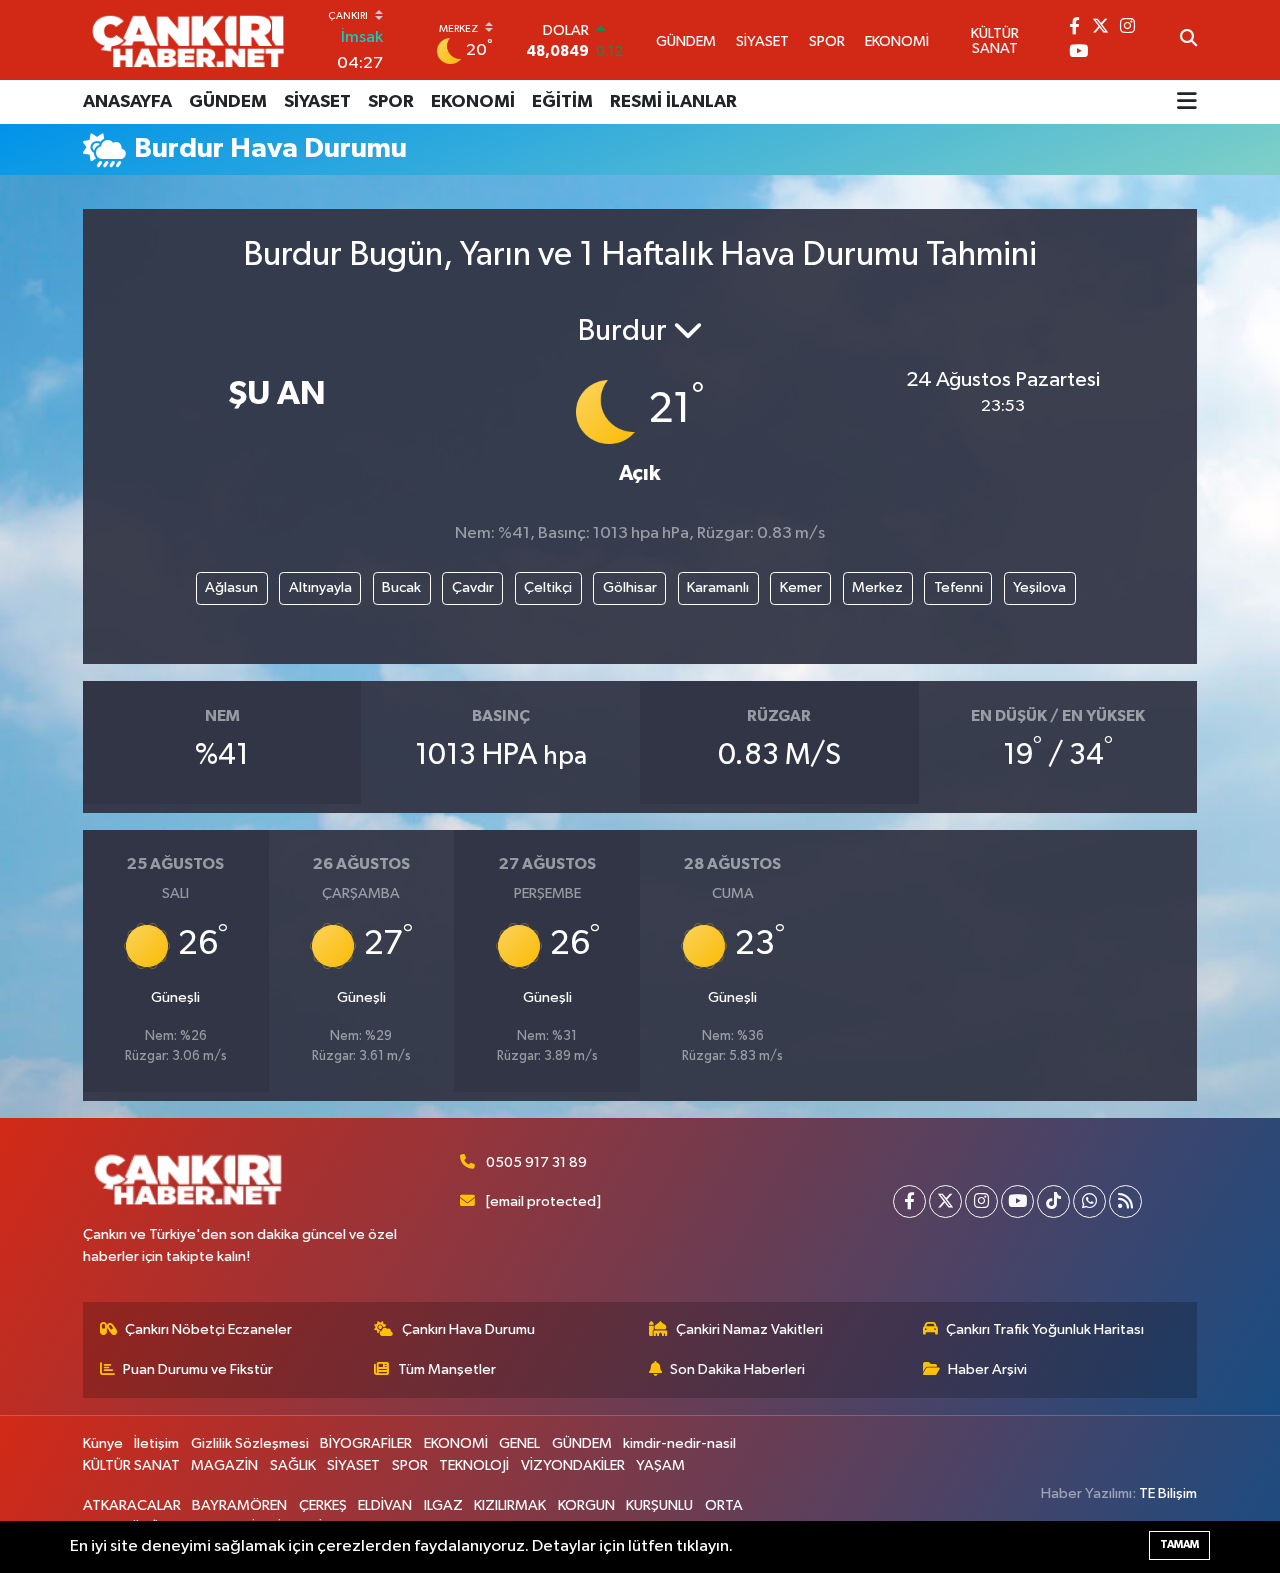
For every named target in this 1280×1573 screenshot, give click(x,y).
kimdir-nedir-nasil (679, 1443)
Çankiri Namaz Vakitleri (749, 1329)
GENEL (519, 1443)
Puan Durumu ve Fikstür (198, 1369)
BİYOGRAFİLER (366, 1443)
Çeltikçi (548, 587)
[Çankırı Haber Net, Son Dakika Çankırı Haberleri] (188, 40)
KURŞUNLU (659, 1505)
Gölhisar (630, 587)
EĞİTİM (562, 102)
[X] (945, 1201)
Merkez (877, 587)
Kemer (801, 587)
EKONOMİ (473, 102)
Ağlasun (231, 587)
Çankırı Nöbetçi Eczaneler (208, 1329)
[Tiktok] (1053, 1201)
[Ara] (1188, 40)
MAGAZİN (224, 1465)
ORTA (724, 1505)
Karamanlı (718, 587)
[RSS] (1125, 1201)
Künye (103, 1443)
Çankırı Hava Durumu (468, 1329)
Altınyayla (320, 587)
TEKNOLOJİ (474, 1465)
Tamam (1179, 1544)
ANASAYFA (127, 102)
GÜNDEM (228, 102)
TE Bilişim (1168, 1493)
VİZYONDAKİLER (573, 1465)
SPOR (391, 102)
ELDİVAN (385, 1505)
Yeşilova (1039, 587)
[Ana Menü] (1187, 102)
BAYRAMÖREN (239, 1505)
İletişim (156, 1443)
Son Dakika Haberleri (737, 1369)
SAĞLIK (293, 1465)
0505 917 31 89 (536, 1162)
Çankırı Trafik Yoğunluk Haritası (1045, 1329)
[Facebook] (909, 1201)
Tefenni (958, 587)
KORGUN (586, 1505)
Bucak (401, 587)
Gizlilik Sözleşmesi (250, 1443)
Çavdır (473, 587)
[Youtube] (1017, 1201)
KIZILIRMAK (510, 1505)
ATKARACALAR (132, 1505)
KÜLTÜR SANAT (131, 1465)
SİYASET (317, 102)
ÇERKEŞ (323, 1505)
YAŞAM (660, 1465)
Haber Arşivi (987, 1369)
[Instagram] (981, 1201)
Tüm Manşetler (447, 1369)
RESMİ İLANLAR (673, 102)
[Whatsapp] (1089, 1201)
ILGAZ (443, 1505)
